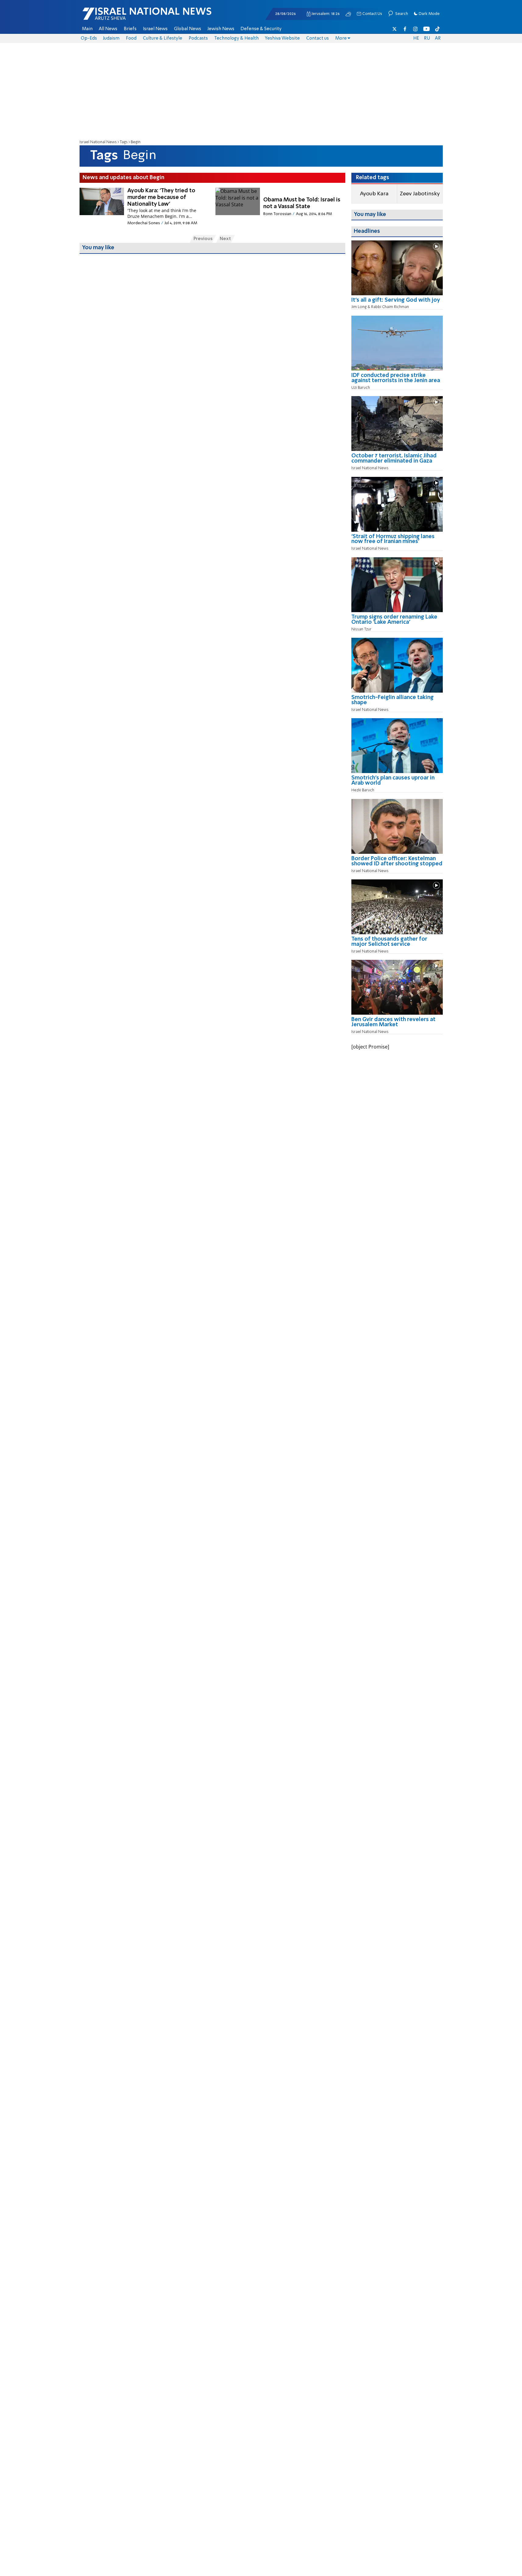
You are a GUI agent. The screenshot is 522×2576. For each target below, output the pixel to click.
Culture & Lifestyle (163, 38)
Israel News (155, 29)
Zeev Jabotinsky (420, 194)
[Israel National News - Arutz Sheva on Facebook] (405, 29)
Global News (188, 29)
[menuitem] (87, 29)
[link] (397, 302)
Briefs (130, 29)
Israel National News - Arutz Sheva (131, 17)
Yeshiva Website (282, 38)
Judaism (111, 38)
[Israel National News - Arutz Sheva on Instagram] (416, 29)
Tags (124, 142)
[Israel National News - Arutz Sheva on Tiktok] (437, 29)
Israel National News (98, 142)
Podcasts (198, 38)
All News (108, 29)
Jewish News (221, 29)
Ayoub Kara (374, 194)
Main (87, 29)
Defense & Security (261, 29)
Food (131, 38)
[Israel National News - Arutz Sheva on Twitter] (395, 29)
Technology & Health (236, 38)
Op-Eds (89, 38)
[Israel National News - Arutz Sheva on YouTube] (426, 29)
